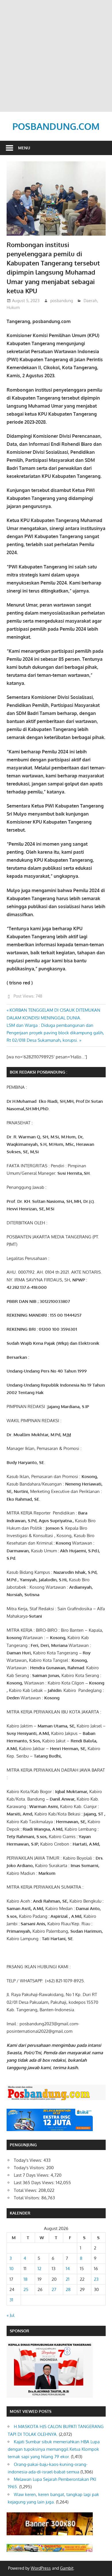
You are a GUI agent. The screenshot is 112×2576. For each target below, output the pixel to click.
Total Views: (26, 2190)
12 (39, 2269)
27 (54, 2289)
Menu (24, 148)
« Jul (10, 2315)
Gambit (67, 2568)
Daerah (90, 301)
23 (96, 2279)
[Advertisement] (56, 56)
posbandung (62, 301)
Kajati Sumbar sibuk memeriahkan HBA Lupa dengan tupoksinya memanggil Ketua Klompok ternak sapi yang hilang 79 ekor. (54, 2449)
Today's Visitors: (30, 2168)
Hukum (13, 307)
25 (26, 2289)
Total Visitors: (28, 2198)
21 (68, 2279)
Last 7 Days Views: (32, 2175)
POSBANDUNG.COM (56, 126)
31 (11, 2300)
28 (68, 2289)
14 (68, 2269)
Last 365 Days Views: (35, 2183)
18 (26, 2279)
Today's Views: (29, 2160)
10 (11, 2269)
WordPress (41, 2568)
